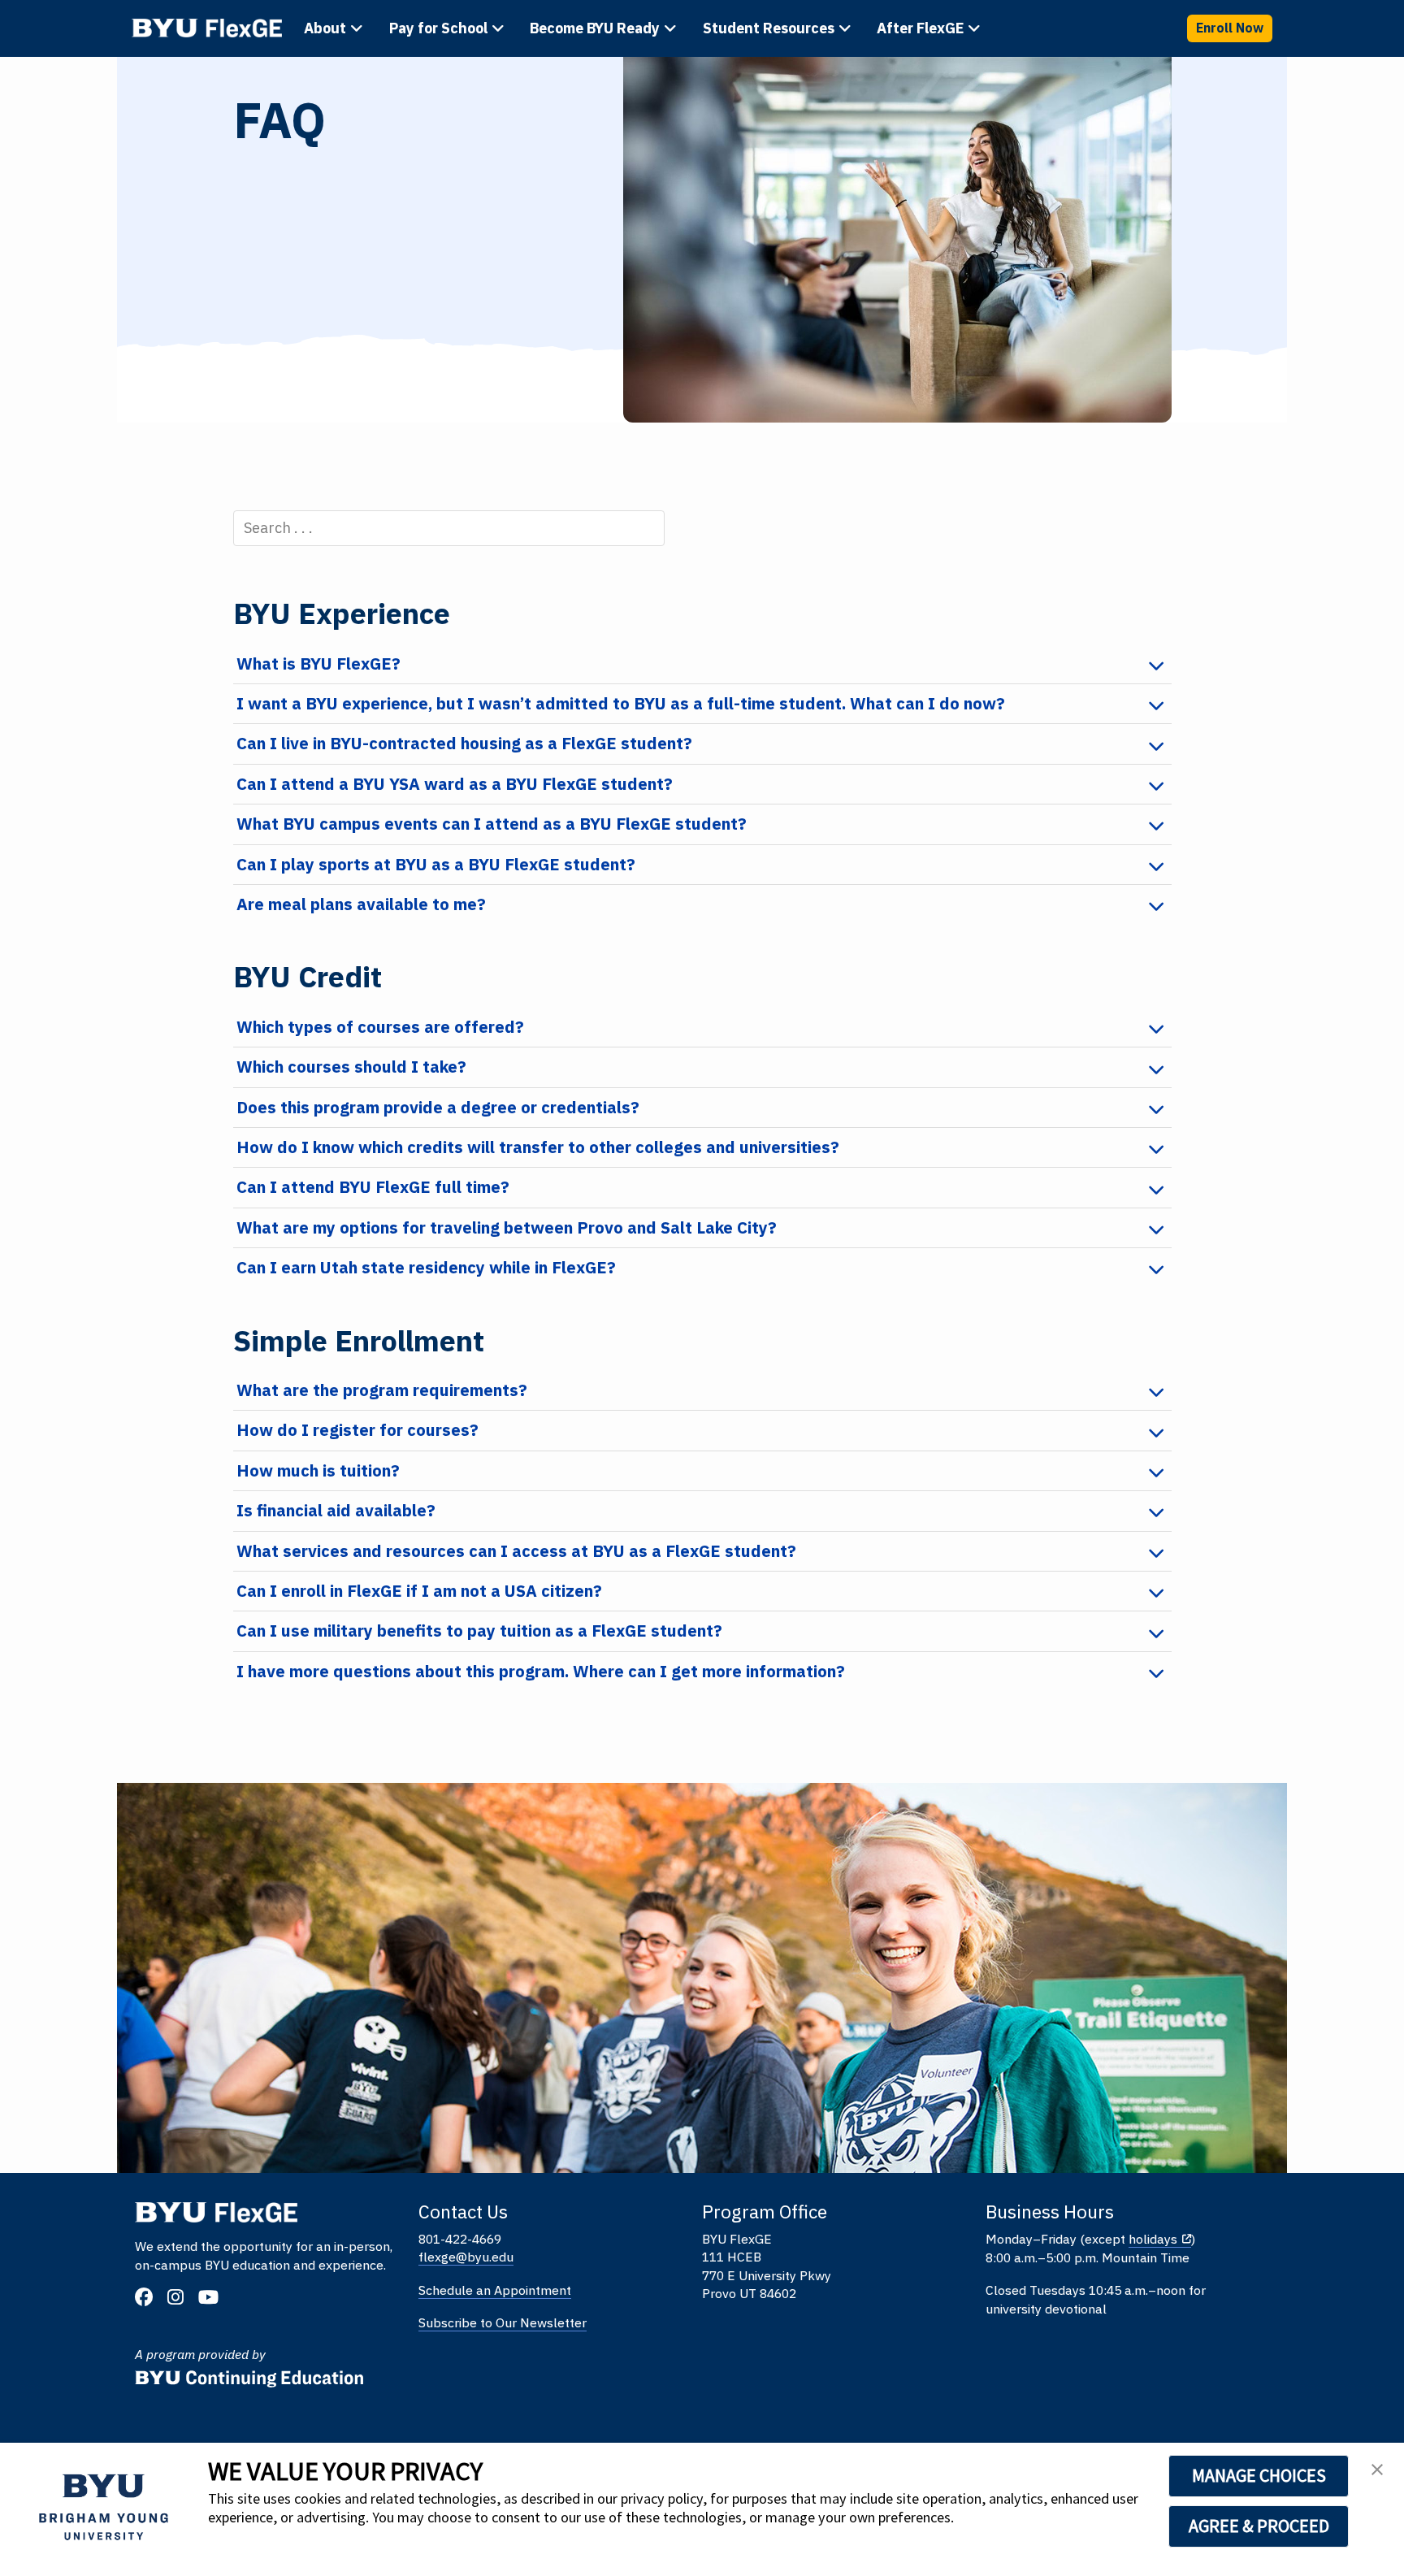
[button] (1377, 2474)
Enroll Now (1230, 28)
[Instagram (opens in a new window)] (181, 2299)
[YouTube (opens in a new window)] (214, 2299)
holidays (1153, 2239)
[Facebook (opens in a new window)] (150, 2299)
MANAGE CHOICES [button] (1259, 2475)
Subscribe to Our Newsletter (503, 2322)
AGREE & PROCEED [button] (1259, 2526)
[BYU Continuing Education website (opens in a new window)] (249, 2372)
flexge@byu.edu (466, 2257)
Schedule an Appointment (495, 2290)
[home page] (207, 28)
